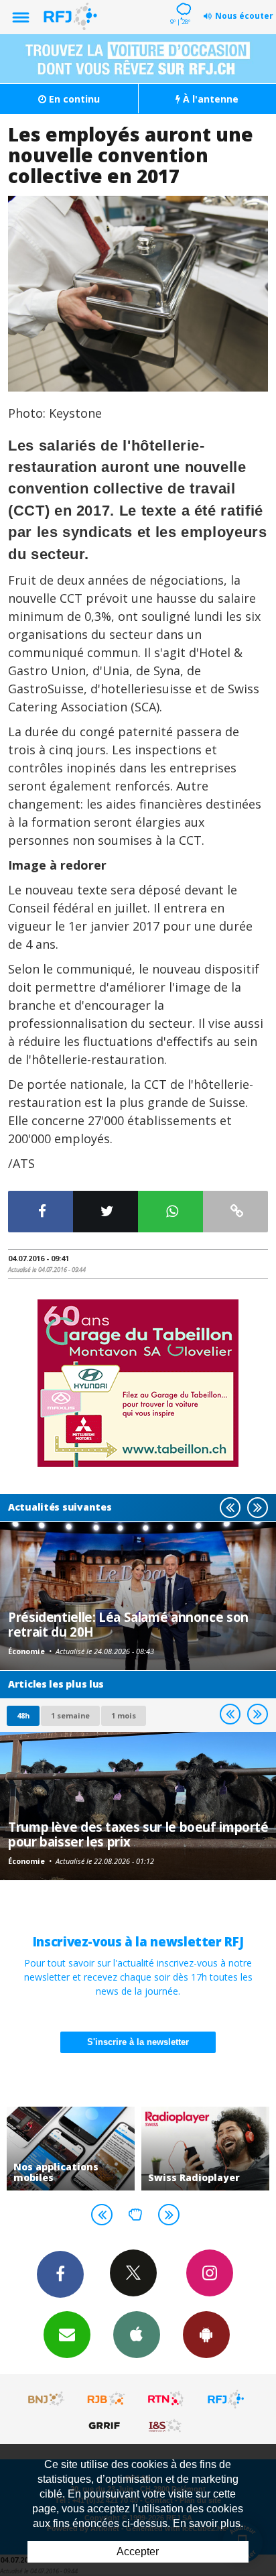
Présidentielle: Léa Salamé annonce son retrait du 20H (128, 1624)
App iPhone (137, 2335)
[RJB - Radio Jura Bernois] (107, 2399)
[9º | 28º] (182, 1)
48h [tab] (23, 1715)
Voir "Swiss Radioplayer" (205, 2149)
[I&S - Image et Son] (166, 2425)
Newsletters (67, 2335)
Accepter (138, 2552)
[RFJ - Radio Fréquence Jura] (226, 2399)
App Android (206, 2335)
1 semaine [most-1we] (70, 1715)
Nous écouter (244, 16)
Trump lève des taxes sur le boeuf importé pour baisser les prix (138, 1834)
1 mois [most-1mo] (124, 1715)
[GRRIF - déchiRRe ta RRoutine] (107, 2425)
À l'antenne (209, 99)
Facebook (60, 2274)
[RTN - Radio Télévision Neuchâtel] (166, 2399)
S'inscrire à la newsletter (138, 2042)
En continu (73, 99)
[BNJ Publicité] (47, 2399)
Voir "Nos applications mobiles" (71, 2149)
